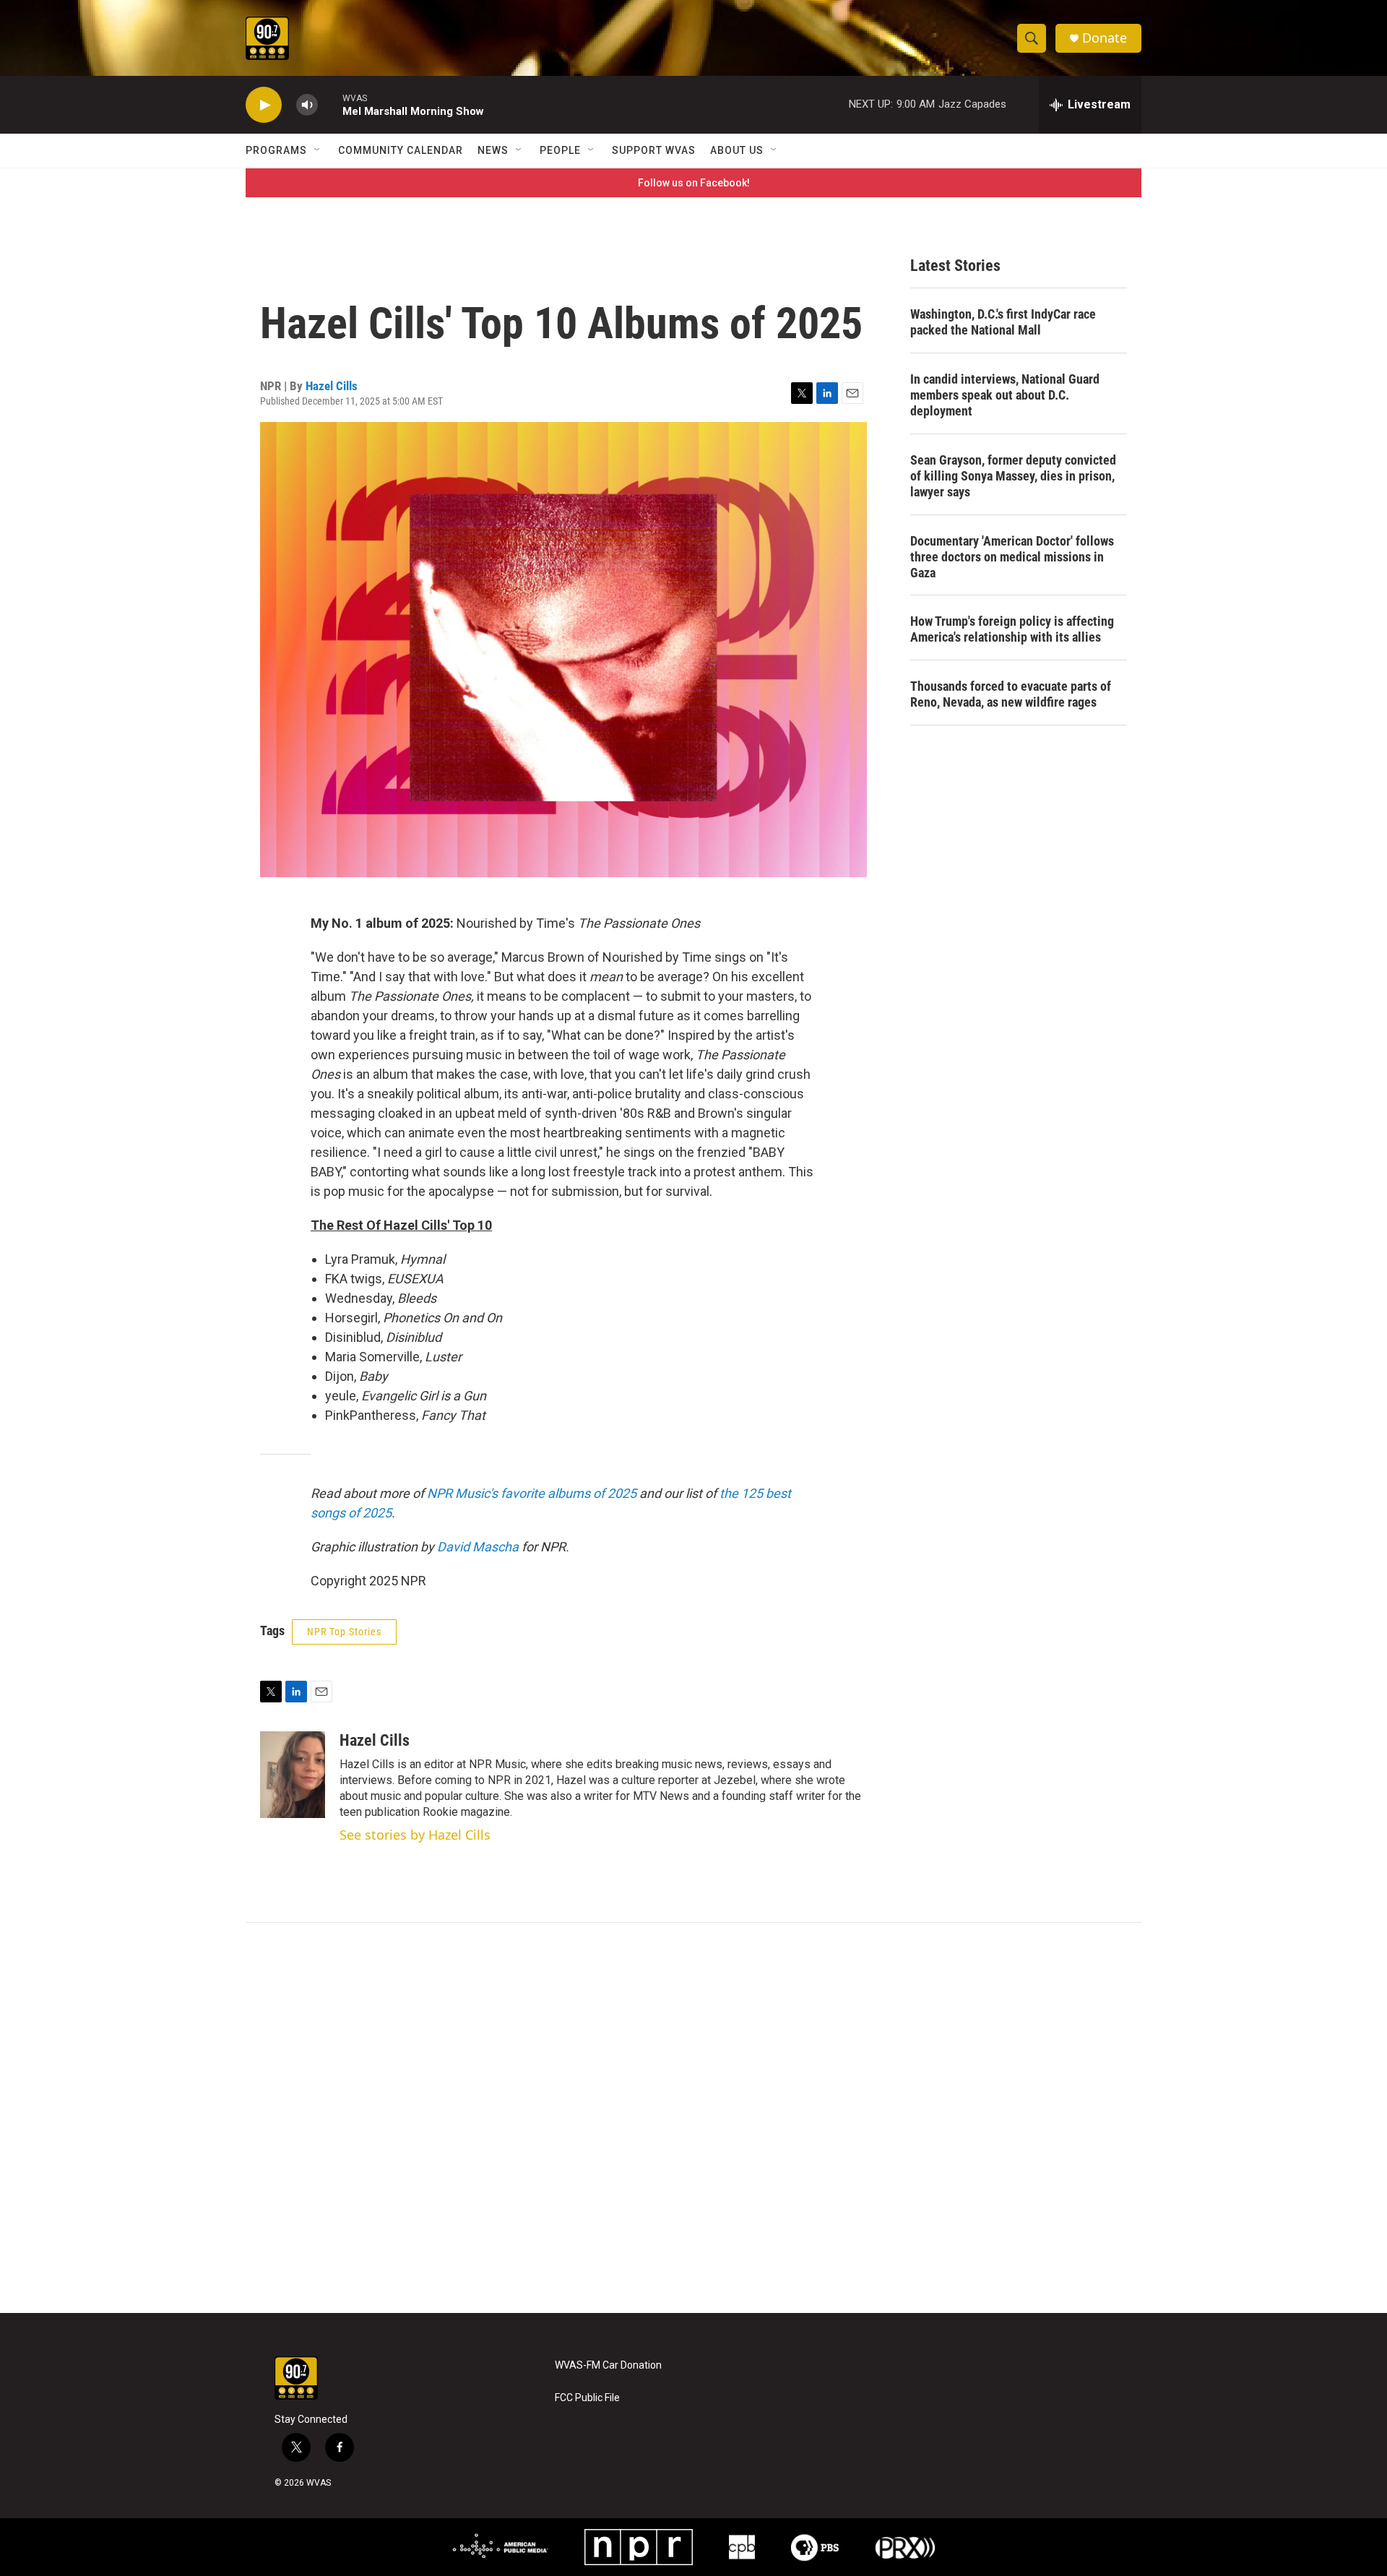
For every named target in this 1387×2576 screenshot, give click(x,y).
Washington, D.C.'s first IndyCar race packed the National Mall (1003, 322)
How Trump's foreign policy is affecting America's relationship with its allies (1012, 629)
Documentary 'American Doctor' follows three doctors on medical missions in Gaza (1012, 557)
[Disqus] (693, 2118)
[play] (264, 105)
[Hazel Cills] (293, 1775)
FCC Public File (587, 2398)
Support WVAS (654, 150)
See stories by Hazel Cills (415, 1835)
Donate (1105, 38)
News (493, 150)
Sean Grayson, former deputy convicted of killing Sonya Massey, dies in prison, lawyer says (1013, 476)
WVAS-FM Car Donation (608, 2365)
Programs (276, 150)
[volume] (307, 105)
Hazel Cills (332, 386)
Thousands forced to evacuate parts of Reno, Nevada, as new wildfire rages (1011, 694)
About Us (737, 150)
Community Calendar (401, 150)
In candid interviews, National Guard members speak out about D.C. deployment (1005, 395)
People (560, 150)
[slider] (330, 104)
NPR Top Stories (344, 1632)
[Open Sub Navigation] (318, 150)
